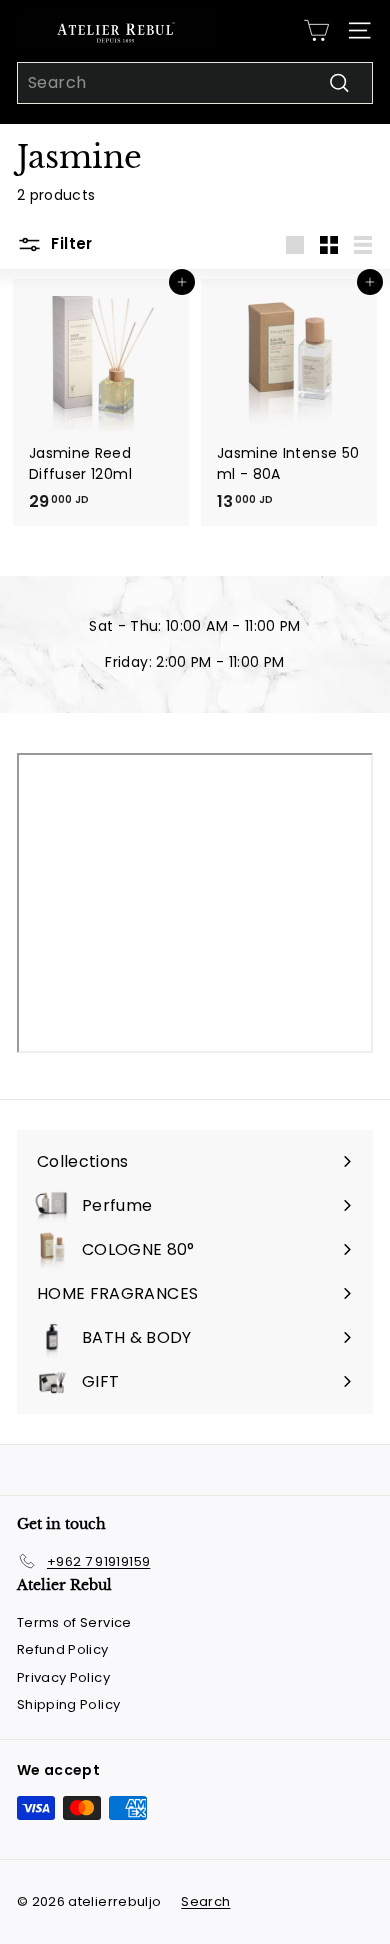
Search (205, 1901)
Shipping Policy (68, 1704)
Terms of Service (74, 1622)
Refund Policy (63, 1649)
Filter (70, 243)
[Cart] (316, 30)
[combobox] (195, 83)
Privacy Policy (63, 1677)
